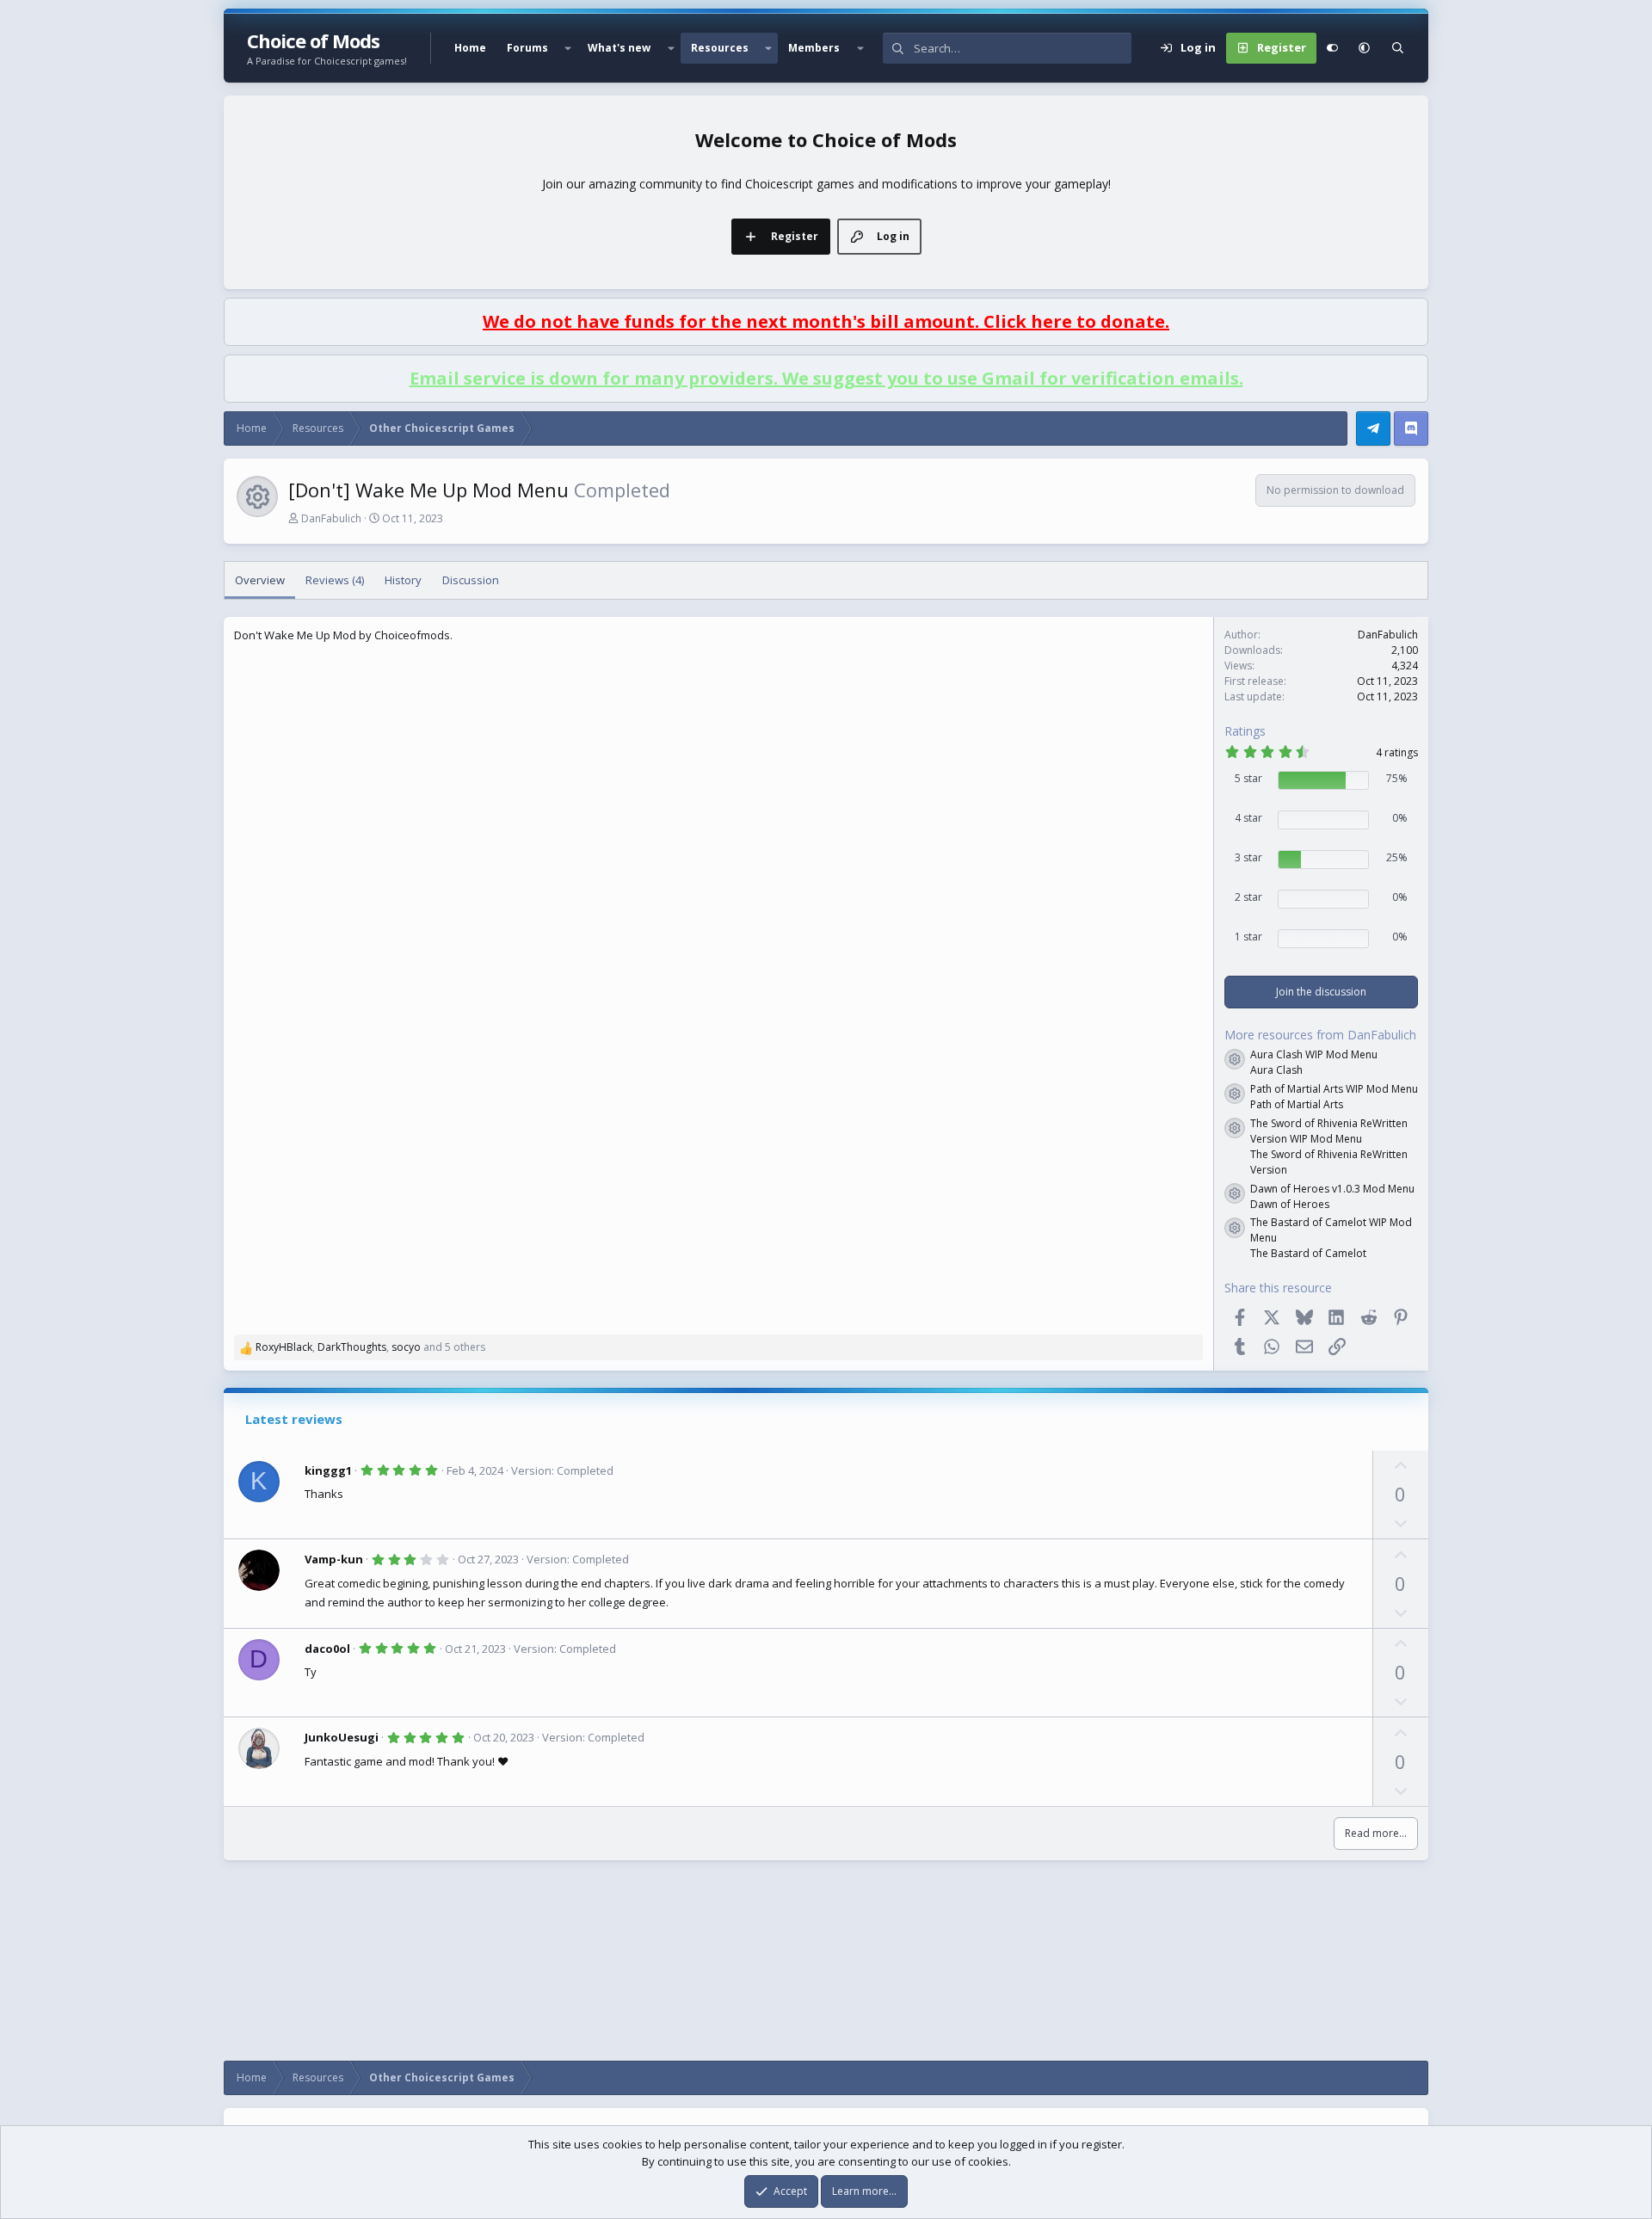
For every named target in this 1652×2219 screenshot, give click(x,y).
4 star (1248, 818)
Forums (527, 48)
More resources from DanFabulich (1320, 1035)
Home (470, 48)
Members (814, 48)
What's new (619, 48)
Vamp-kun (334, 1559)
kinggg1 (328, 1470)
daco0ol (327, 1649)
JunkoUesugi (342, 1737)
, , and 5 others (370, 1347)
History (403, 580)
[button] (568, 48)
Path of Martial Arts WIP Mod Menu (1334, 1089)
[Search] (1398, 48)
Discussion (471, 580)
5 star (1248, 778)
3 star (1248, 857)
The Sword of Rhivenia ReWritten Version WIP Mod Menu (1329, 1131)
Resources (720, 48)
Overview (260, 580)
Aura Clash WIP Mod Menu (1314, 1054)
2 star (1248, 897)
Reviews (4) (335, 580)
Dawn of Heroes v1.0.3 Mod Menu (1332, 1189)
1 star (1248, 937)
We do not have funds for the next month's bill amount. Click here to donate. (826, 321)
